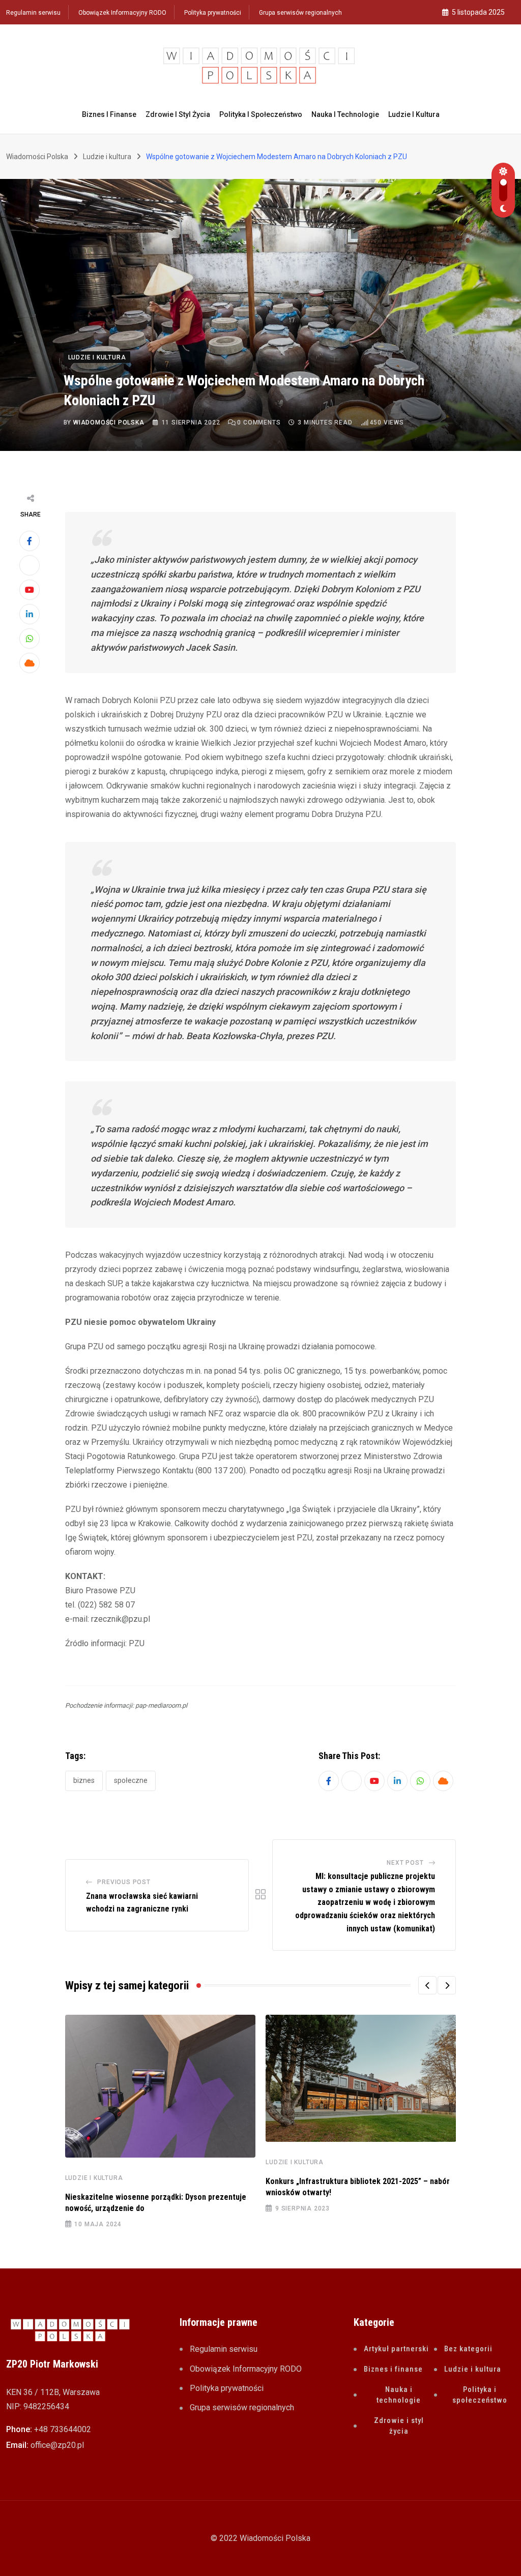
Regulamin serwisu (33, 13)
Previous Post (124, 1882)
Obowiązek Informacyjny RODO (122, 13)
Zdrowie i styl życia (178, 114)
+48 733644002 (63, 2429)
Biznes (84, 1780)
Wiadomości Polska (109, 422)
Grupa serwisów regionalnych (300, 13)
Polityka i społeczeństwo (261, 114)
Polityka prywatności (213, 13)
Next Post (405, 1863)
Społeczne (131, 1780)
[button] (427, 1985)
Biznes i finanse (109, 114)
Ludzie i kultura (414, 114)
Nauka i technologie (345, 114)
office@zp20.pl (57, 2445)
